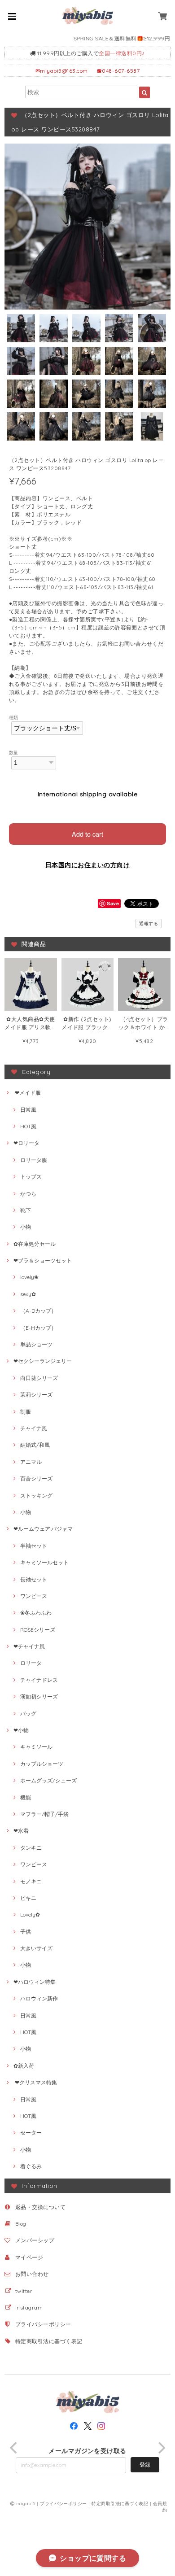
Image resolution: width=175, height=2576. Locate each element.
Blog (21, 2224)
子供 (26, 1932)
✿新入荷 (24, 2066)
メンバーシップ (35, 2240)
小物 (26, 1227)
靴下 (26, 1210)
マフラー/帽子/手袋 (44, 1814)
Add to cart (87, 834)
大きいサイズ (36, 1948)
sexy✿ (28, 1294)
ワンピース (34, 1596)
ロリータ (31, 1663)
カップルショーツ (42, 1764)
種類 (14, 717)
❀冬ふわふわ (36, 1613)
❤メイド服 (27, 1093)
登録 (145, 2465)
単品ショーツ (36, 1344)
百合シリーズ (36, 1478)
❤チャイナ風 (29, 1646)
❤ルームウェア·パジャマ (43, 1529)
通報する (149, 923)
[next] (161, 2448)
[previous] (14, 2448)
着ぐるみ (31, 2166)
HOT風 (28, 1126)
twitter (24, 2291)
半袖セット (34, 1546)
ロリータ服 (34, 1160)
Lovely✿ (30, 1915)
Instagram (29, 2307)
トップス (31, 1177)
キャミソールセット (44, 1562)
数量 (14, 752)
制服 (26, 1412)
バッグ (28, 1714)
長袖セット (34, 1579)
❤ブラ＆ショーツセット (43, 1260)
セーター (31, 2133)
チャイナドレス (39, 1680)
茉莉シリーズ (36, 1395)
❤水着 (21, 1831)
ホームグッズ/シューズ (48, 1780)
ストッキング (36, 1495)
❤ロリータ (26, 1143)
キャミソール (36, 1747)
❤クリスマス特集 (35, 2082)
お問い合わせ (32, 2274)
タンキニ (31, 1848)
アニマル (31, 1462)
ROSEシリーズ (38, 1630)
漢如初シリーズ (39, 1696)
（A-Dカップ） (38, 1311)
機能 (26, 1797)
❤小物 (21, 1730)
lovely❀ (29, 1277)
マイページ (29, 2257)
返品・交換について (40, 2207)
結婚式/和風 (35, 1445)
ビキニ (28, 1898)
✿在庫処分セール (35, 1244)
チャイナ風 (34, 1428)
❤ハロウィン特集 (35, 1982)
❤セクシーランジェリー (43, 1361)
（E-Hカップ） (38, 1328)
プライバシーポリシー (43, 2324)
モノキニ (31, 1881)
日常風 (28, 1110)
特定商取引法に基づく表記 (49, 2341)
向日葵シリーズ (39, 1378)
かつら (28, 1194)
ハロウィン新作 (39, 1998)
